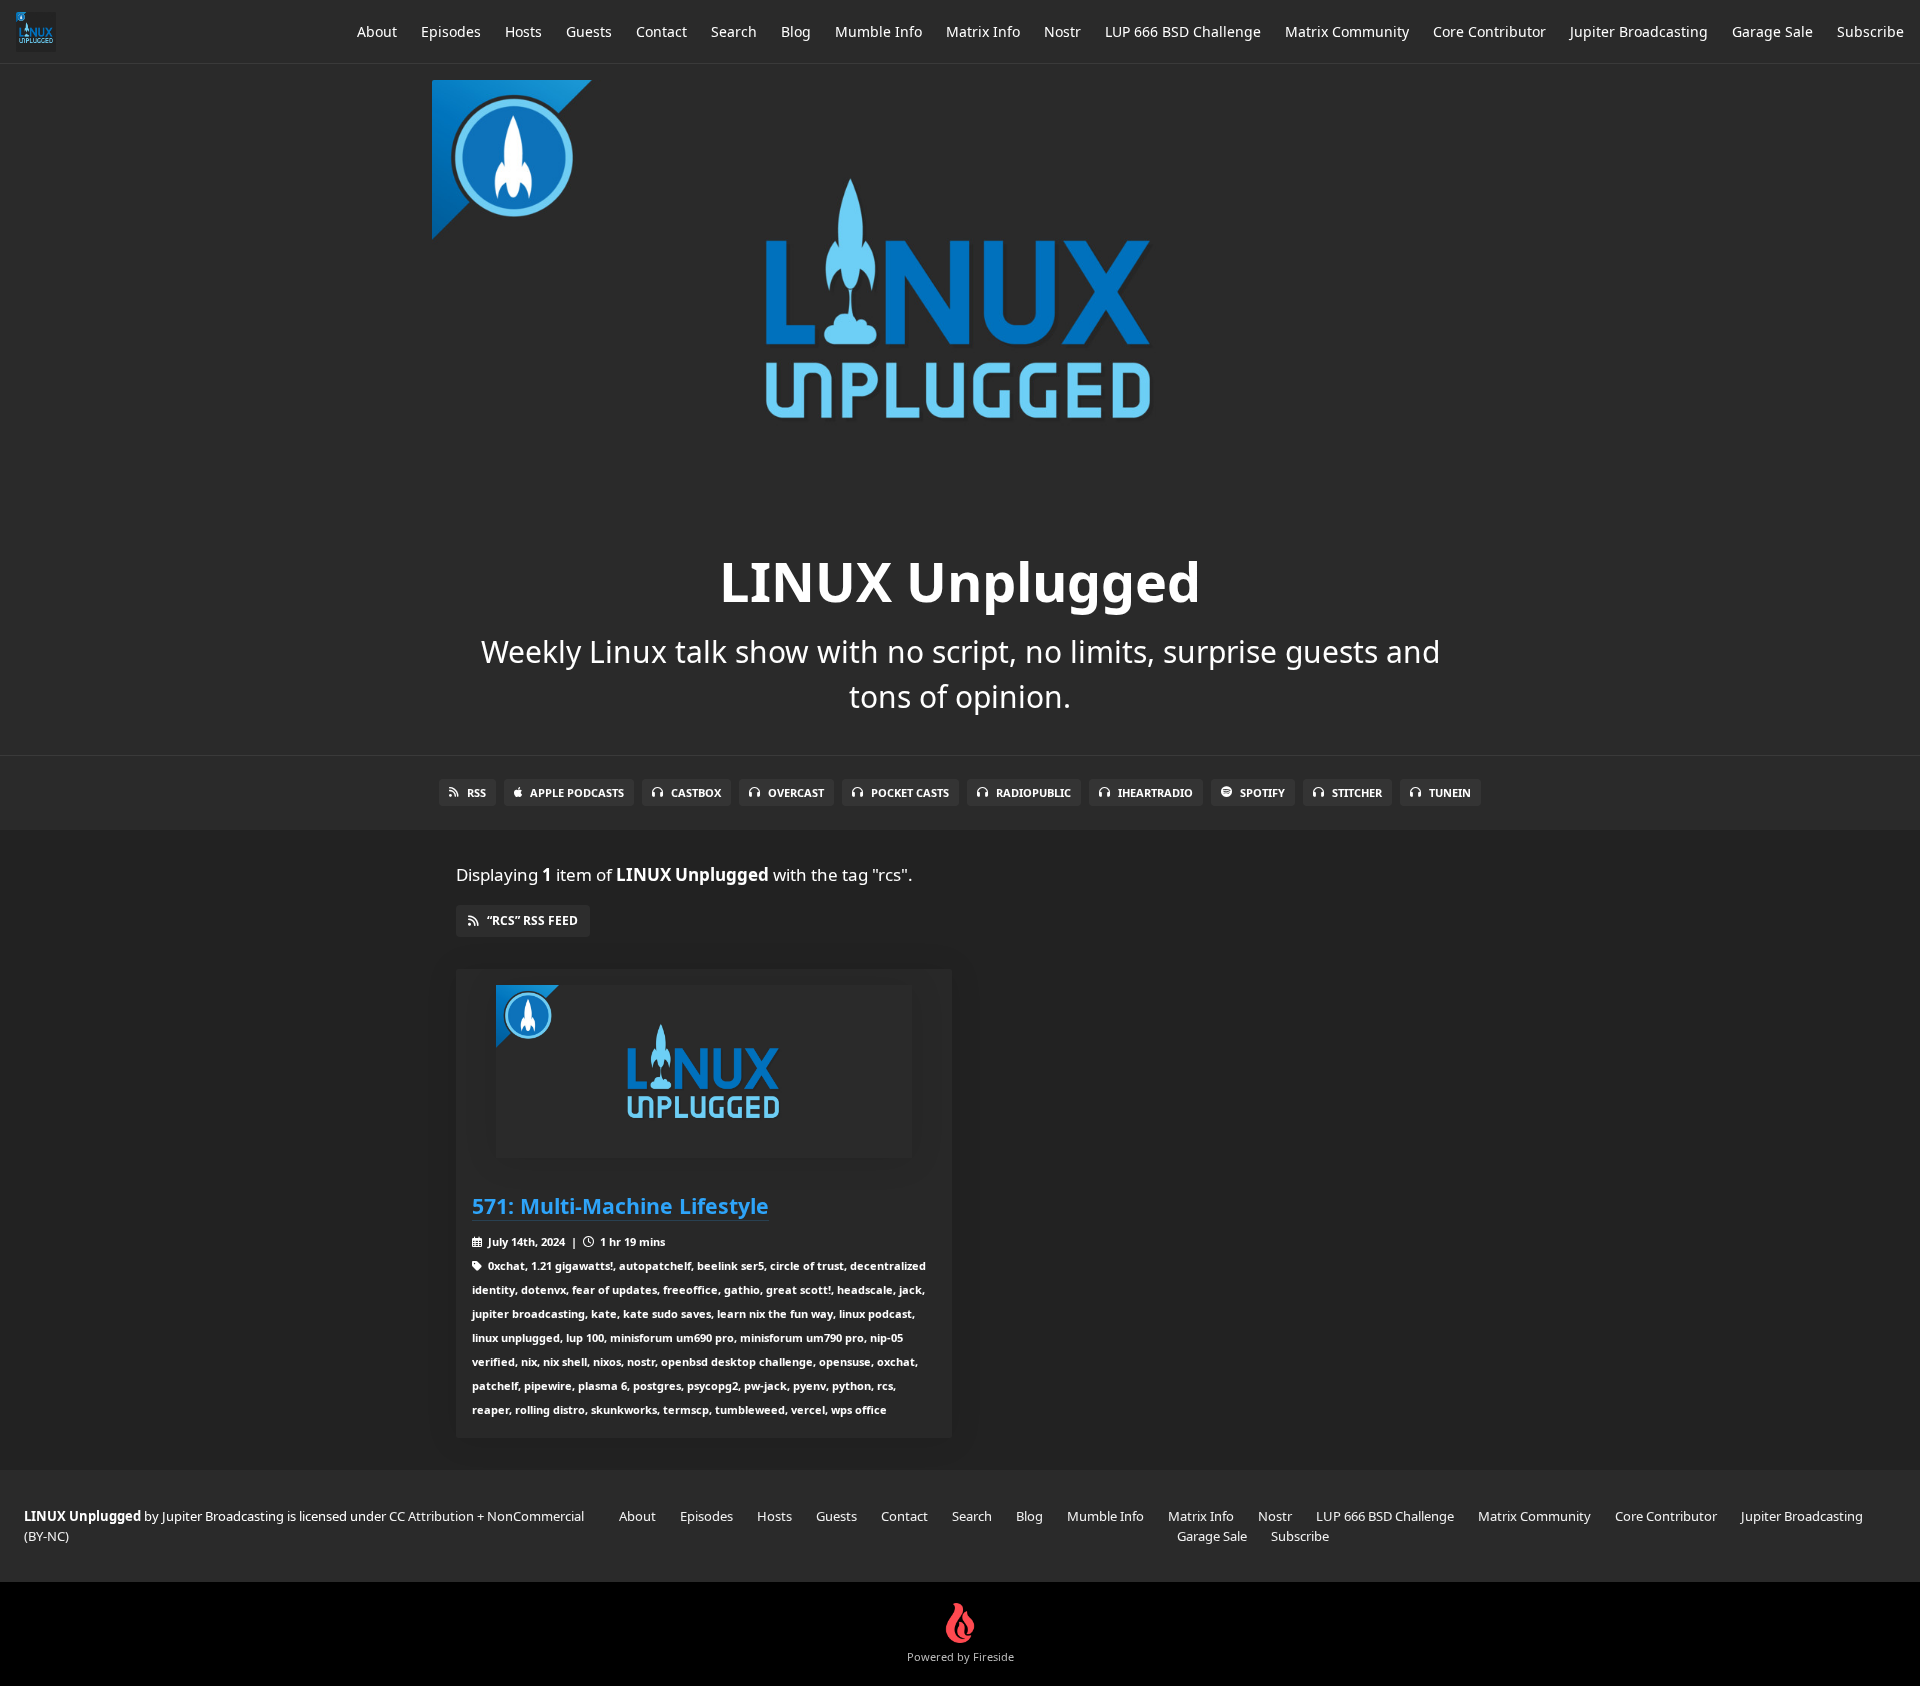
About (377, 31)
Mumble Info (878, 31)
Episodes (451, 31)
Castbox (696, 792)
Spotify (1262, 792)
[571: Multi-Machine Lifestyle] (704, 1071)
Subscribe (1870, 31)
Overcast (796, 792)
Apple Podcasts (577, 792)
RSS (476, 792)
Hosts (523, 31)
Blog (796, 31)
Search (734, 31)
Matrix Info (983, 31)
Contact (661, 31)
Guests (589, 31)
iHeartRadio (1155, 792)
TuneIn (1450, 792)
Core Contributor (1489, 31)
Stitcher (1357, 792)
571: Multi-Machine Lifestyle (620, 1205)
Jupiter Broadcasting (1639, 31)
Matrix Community (1347, 31)
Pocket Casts (910, 792)
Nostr (1062, 31)
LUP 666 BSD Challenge (1183, 31)
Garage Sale (1772, 31)
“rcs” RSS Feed (532, 920)
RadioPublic (1033, 792)
